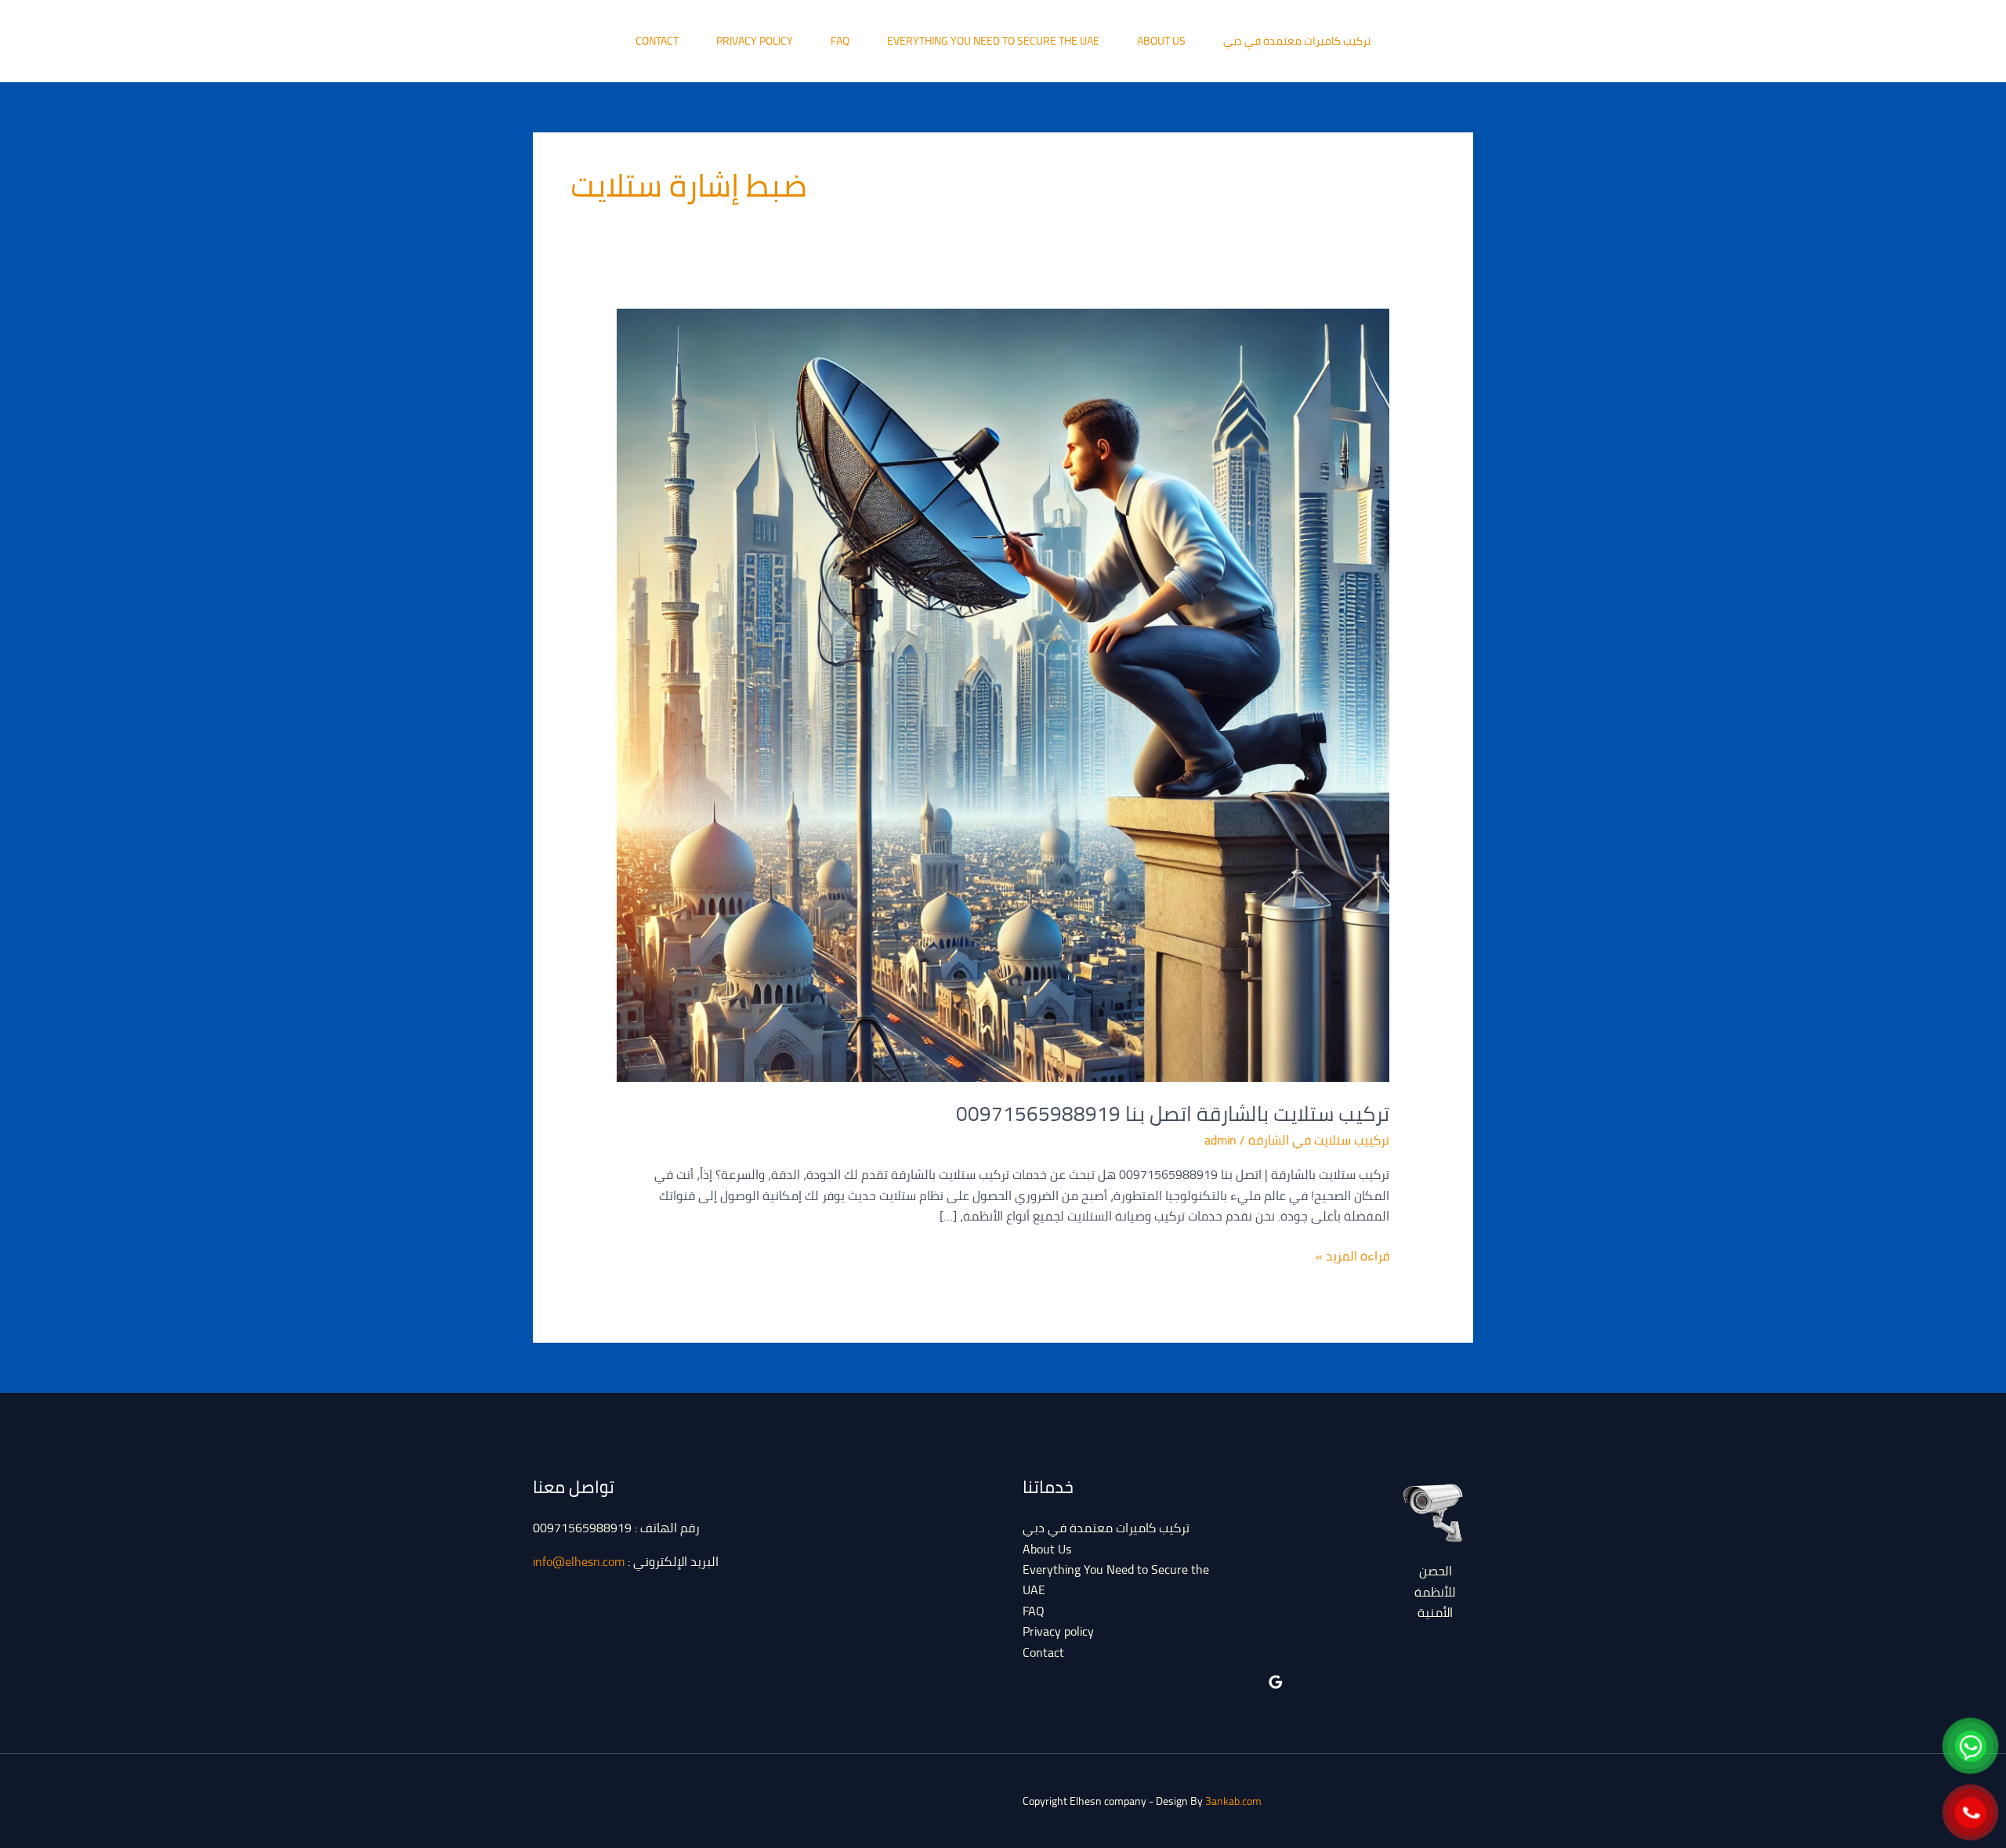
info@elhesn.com (579, 1561)
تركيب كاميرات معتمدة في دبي (1297, 41)
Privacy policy (755, 41)
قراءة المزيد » (1352, 1256)
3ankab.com (1233, 1801)
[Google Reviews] (1276, 1682)
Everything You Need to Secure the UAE (993, 41)
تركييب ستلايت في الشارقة (1319, 1140)
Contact (657, 41)
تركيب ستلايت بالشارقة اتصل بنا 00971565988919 (1173, 1114)
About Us (1161, 41)
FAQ (840, 41)
